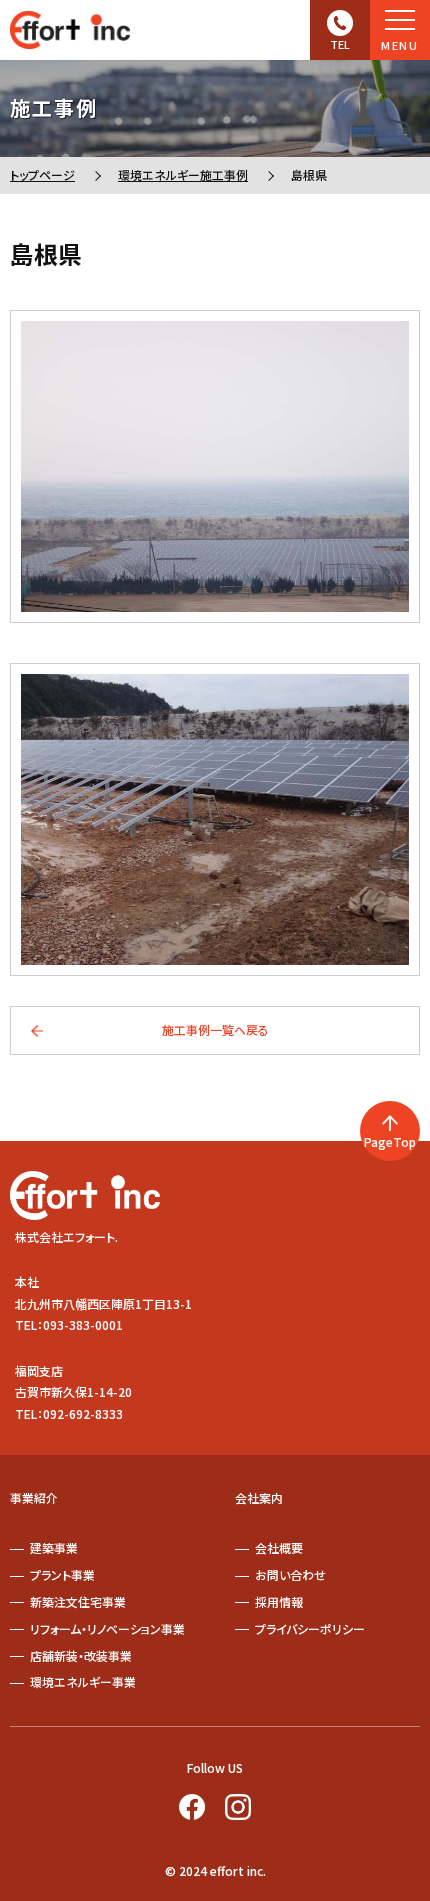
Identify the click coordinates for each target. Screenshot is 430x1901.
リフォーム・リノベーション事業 (107, 1628)
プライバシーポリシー (310, 1628)
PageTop (390, 1141)
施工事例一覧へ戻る (215, 1029)
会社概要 (279, 1547)
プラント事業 (62, 1574)
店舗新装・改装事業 (81, 1655)
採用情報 (279, 1601)
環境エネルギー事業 (83, 1681)
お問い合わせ (290, 1574)
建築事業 (54, 1547)
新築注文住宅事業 (78, 1601)
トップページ (42, 174)
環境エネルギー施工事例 (183, 174)
